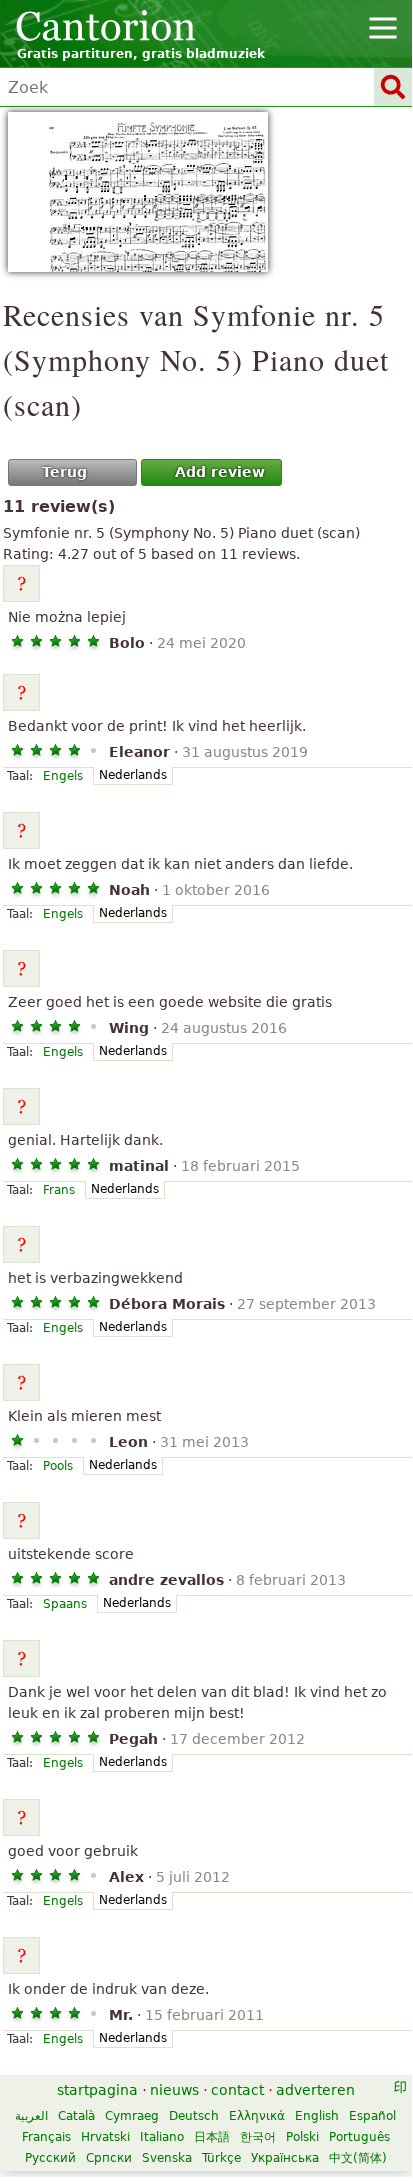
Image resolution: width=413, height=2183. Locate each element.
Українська (285, 2158)
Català (76, 2116)
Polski (302, 2137)
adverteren (315, 2090)
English (317, 2116)
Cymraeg (132, 2116)
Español (372, 2116)
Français (46, 2137)
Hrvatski (105, 2137)
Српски (109, 2158)
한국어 (258, 2137)
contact (237, 2090)
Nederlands (133, 775)
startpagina (97, 2090)
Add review (220, 472)
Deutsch (194, 2116)
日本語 (212, 2137)
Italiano (162, 2137)
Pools (58, 1466)
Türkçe (221, 2158)
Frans (59, 1190)
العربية (31, 2116)
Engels (63, 776)
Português (359, 2137)
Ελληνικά (257, 2116)
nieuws (174, 2090)
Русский (50, 2158)
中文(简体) (358, 2158)
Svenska (167, 2158)
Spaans (65, 1604)
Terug (64, 472)
